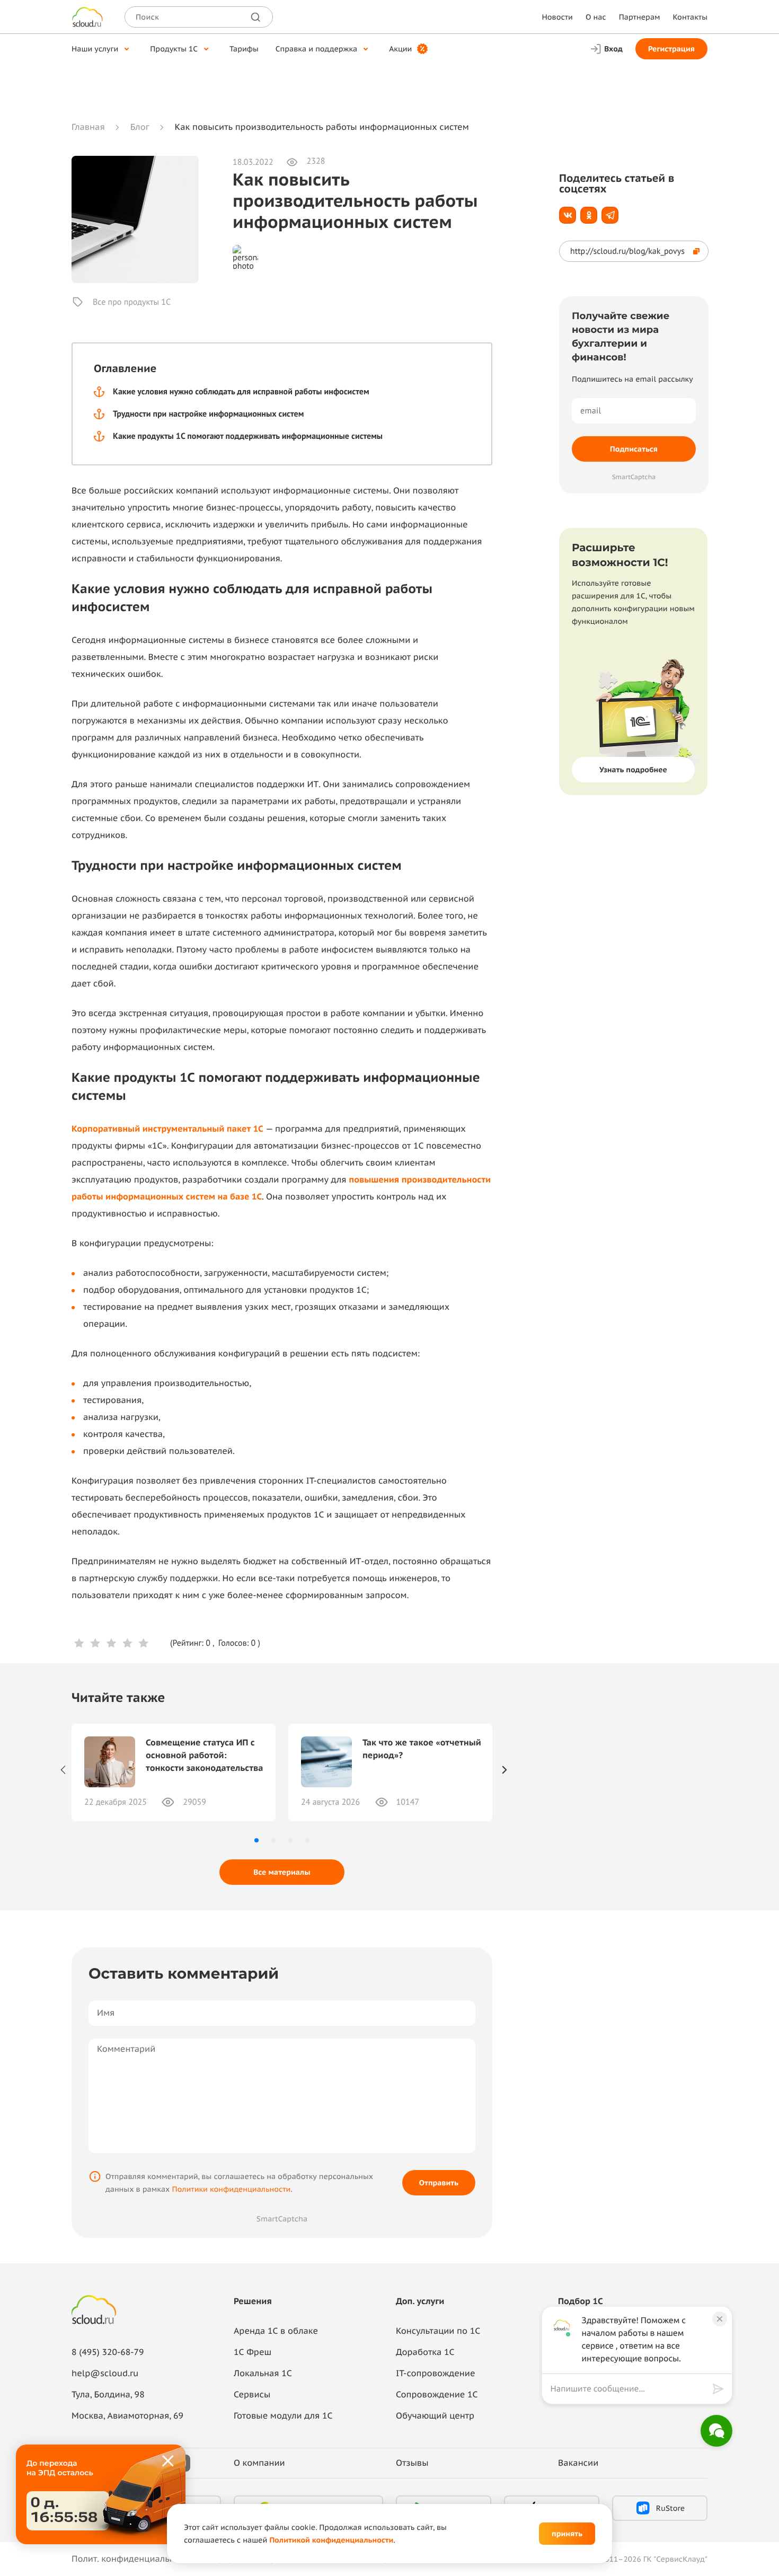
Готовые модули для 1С (283, 2416)
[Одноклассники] (589, 215)
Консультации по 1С (438, 2331)
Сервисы (252, 2395)
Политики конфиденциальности (231, 2189)
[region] (632, 2389)
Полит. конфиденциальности (132, 2559)
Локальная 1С (263, 2374)
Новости (557, 17)
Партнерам (640, 17)
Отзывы (412, 2463)
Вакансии (578, 2463)
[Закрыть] (169, 2462)
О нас (596, 17)
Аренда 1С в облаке (276, 2331)
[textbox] (629, 2389)
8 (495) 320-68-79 (108, 2352)
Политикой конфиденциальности (331, 2540)
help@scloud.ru (105, 2374)
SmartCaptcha (282, 2219)
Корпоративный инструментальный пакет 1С (167, 1129)
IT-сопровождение (435, 2374)
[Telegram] (610, 215)
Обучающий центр (435, 2416)
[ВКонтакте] (568, 215)
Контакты (690, 17)
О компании (259, 2463)
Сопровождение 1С (437, 2395)
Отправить (439, 2183)
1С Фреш (253, 2352)
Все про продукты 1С (132, 302)
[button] (256, 1840)
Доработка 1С (425, 2352)
